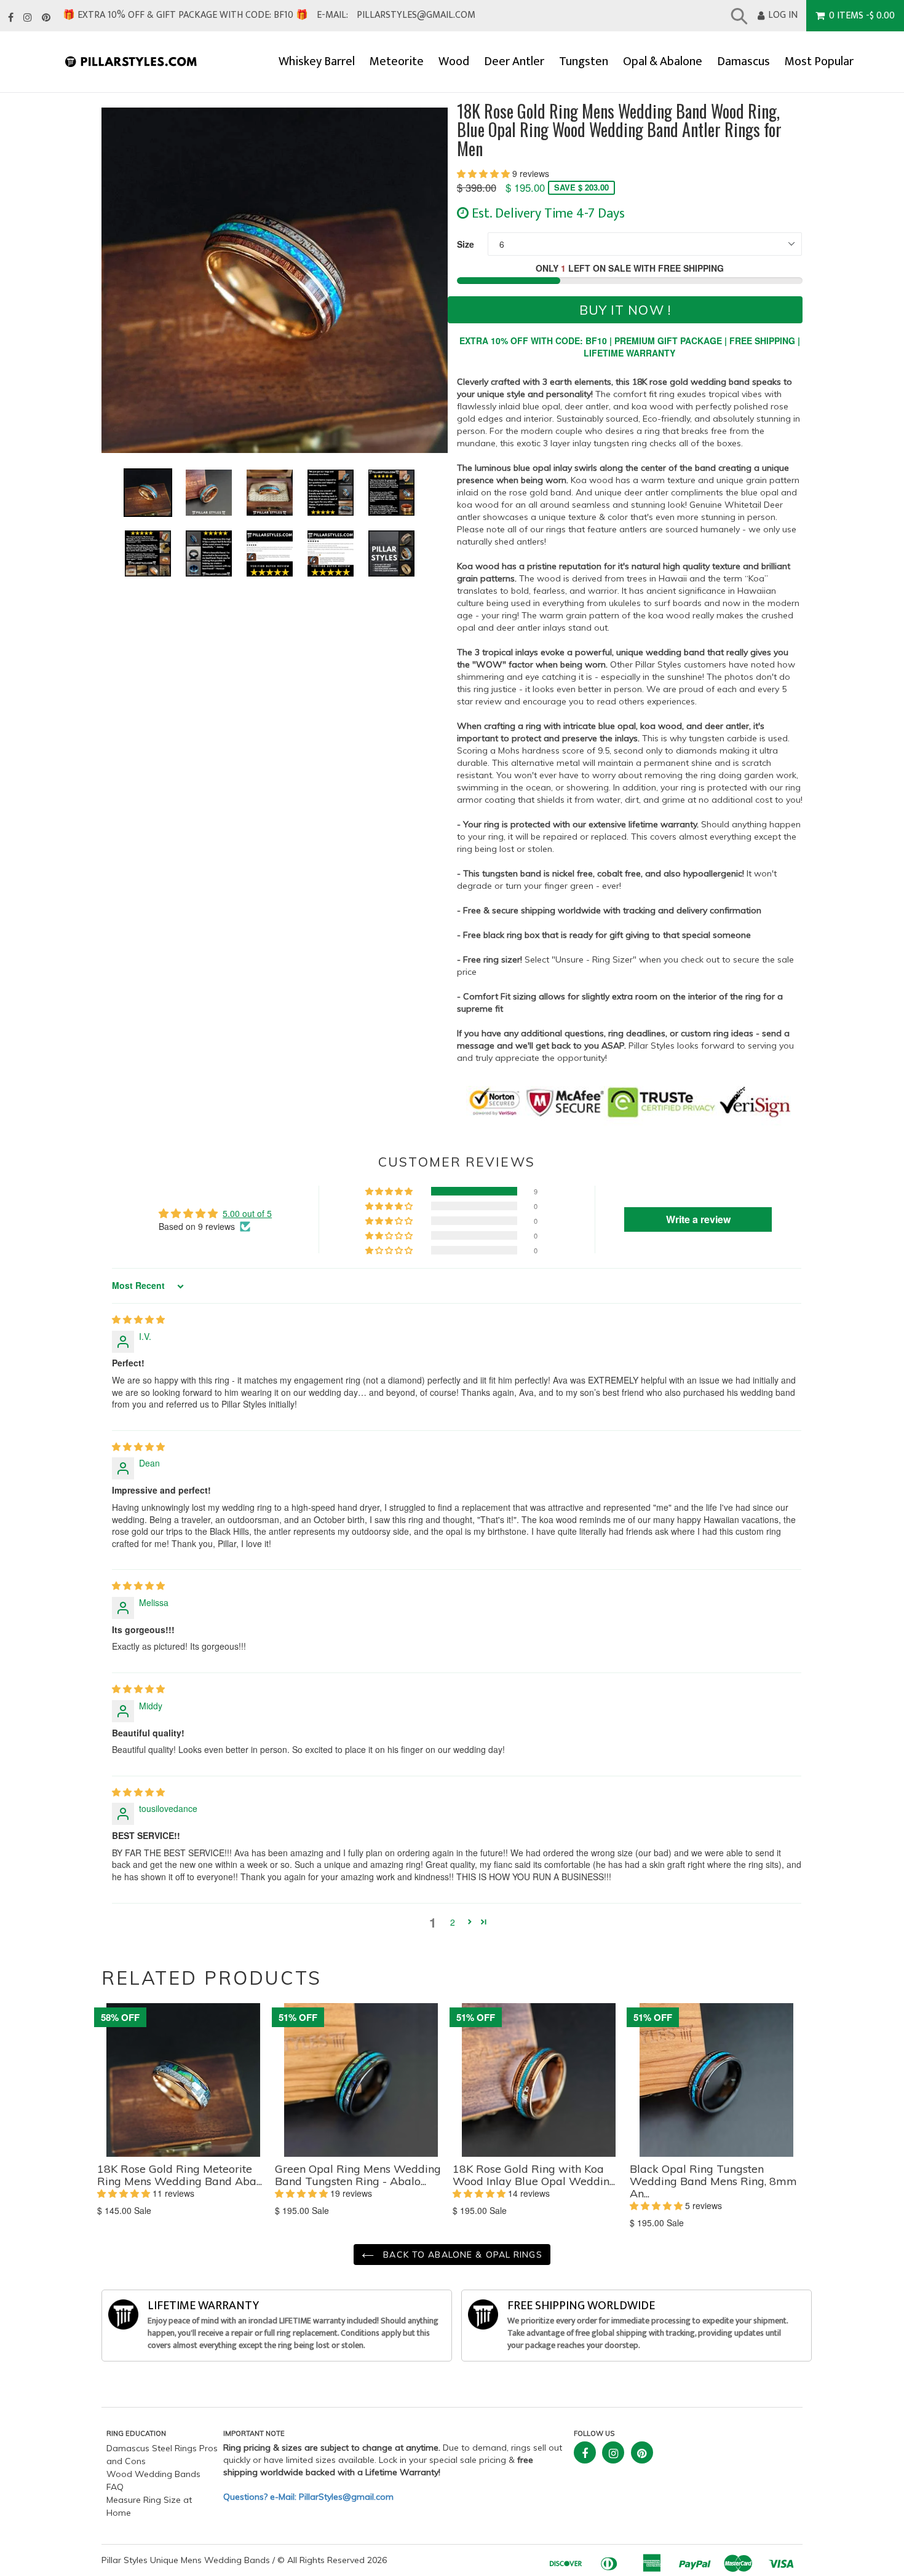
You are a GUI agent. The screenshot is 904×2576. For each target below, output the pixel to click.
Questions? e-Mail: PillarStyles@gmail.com (308, 2497)
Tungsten (584, 62)
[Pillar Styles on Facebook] (11, 18)
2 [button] (453, 1922)
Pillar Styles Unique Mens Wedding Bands (186, 2560)
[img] (138, 1319)
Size (466, 244)
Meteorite (397, 62)
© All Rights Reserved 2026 (332, 2560)
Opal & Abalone (663, 62)
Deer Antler (514, 62)
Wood (454, 62)
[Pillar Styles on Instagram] (28, 18)
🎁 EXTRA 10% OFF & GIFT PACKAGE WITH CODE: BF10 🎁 (185, 15)
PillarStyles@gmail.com (416, 15)
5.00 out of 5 (247, 1213)
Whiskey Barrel (317, 62)
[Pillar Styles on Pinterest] (46, 18)
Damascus (743, 62)
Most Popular (819, 62)
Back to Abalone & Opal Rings (461, 2255)
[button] (485, 173)
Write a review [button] (698, 1219)
